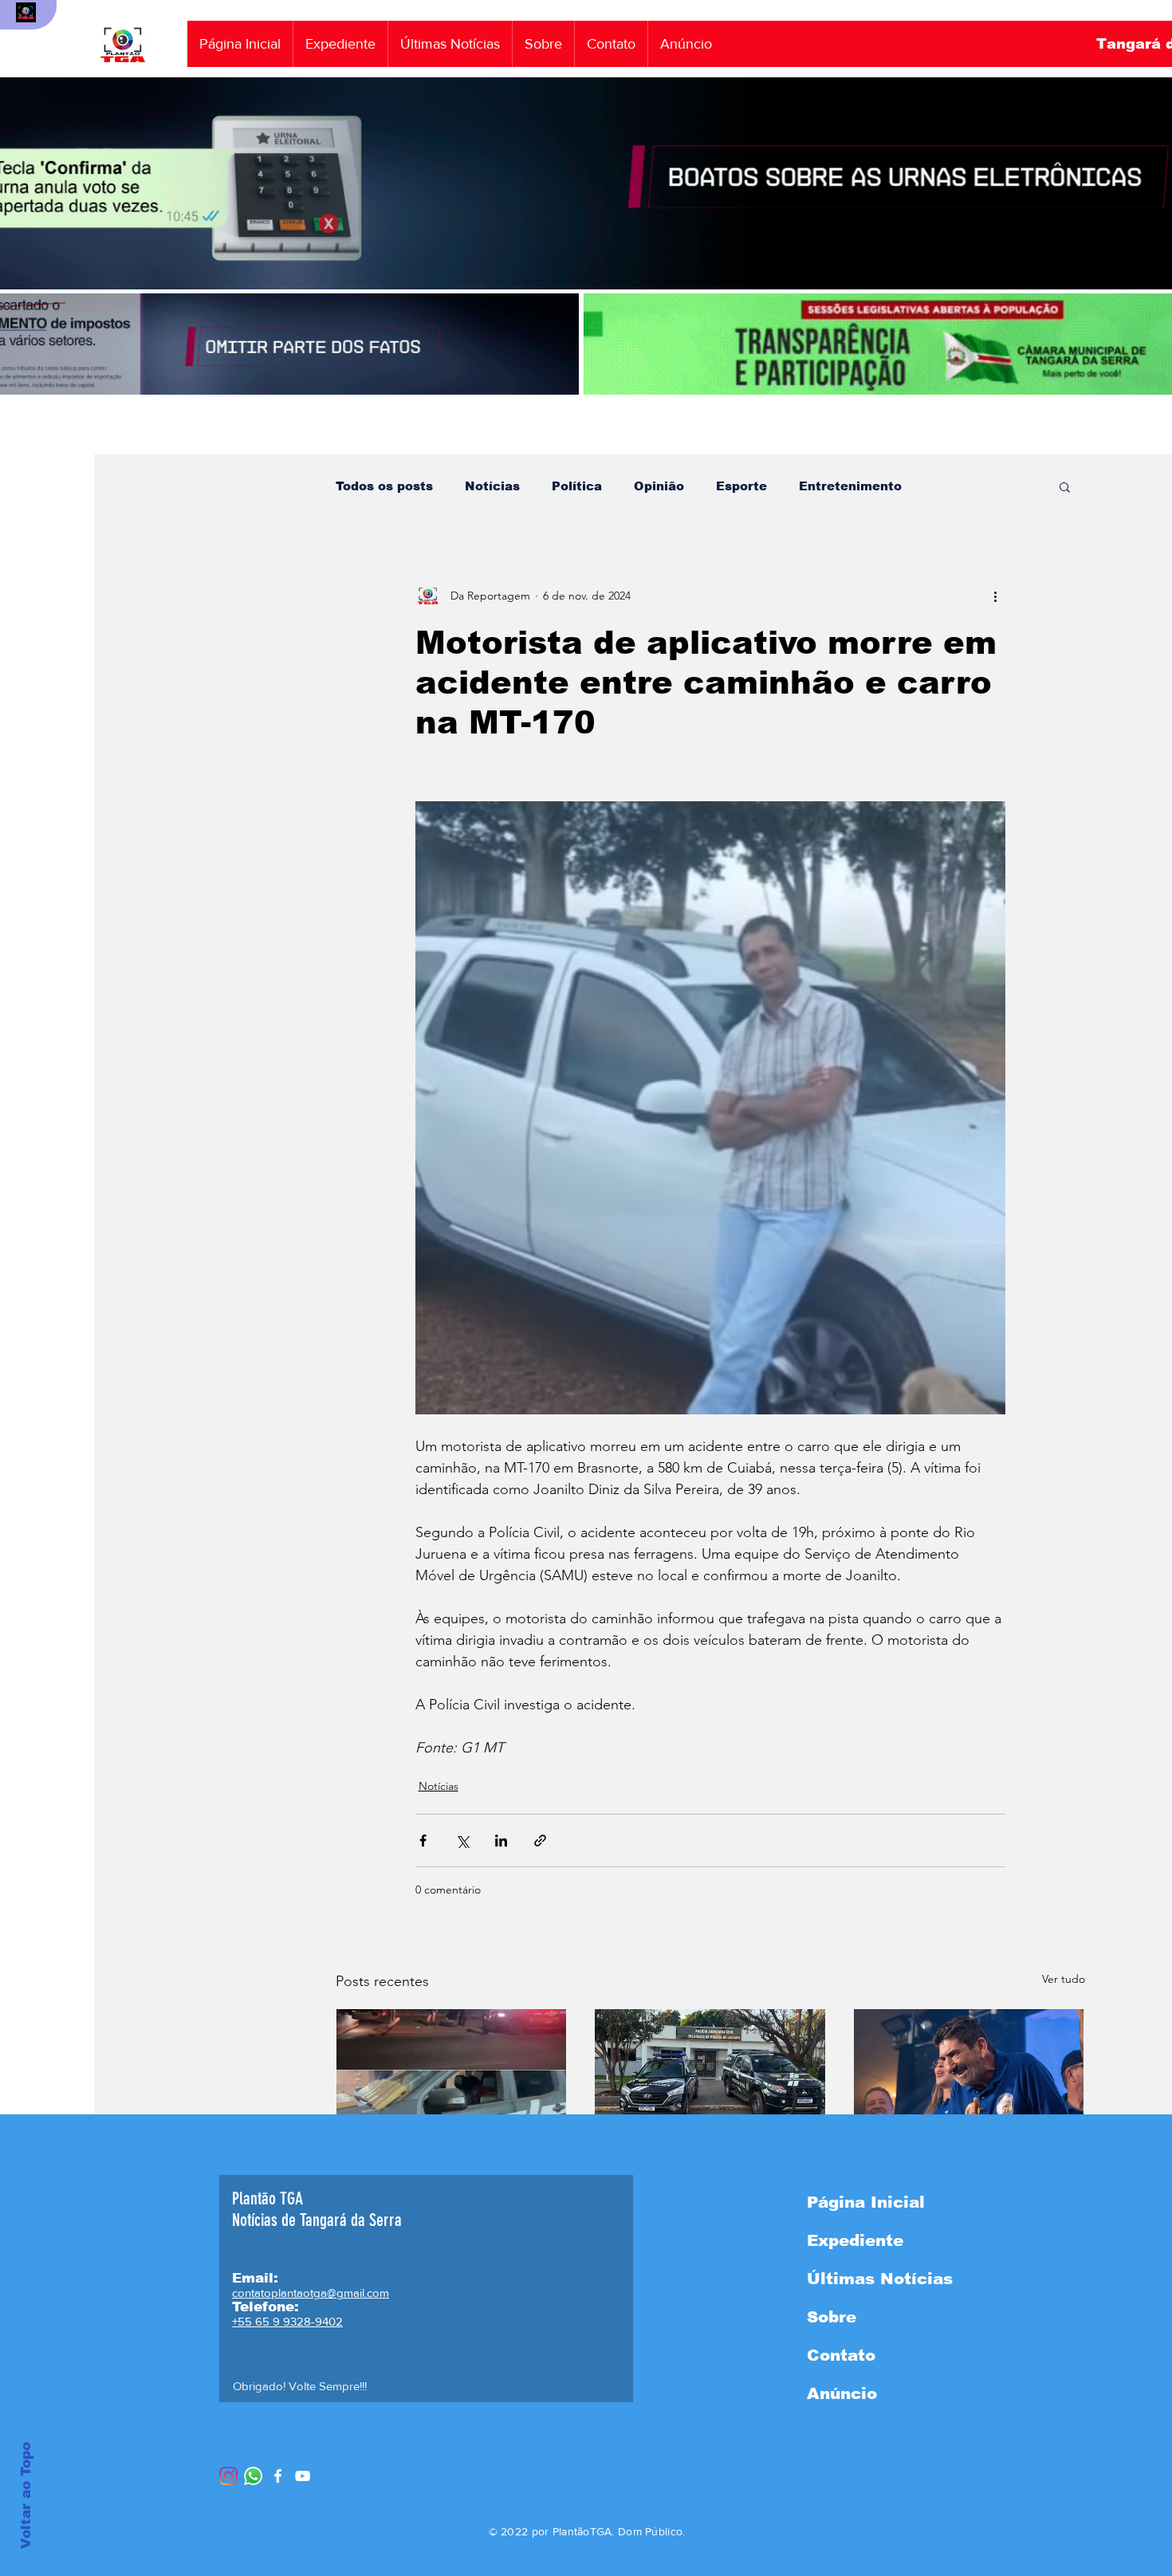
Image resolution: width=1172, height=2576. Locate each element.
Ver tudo (1064, 1979)
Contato (841, 2355)
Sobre (832, 2317)
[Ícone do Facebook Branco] (278, 2476)
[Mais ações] (996, 596)
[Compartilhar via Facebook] (423, 1841)
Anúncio (842, 2393)
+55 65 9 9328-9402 (287, 2321)
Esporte (741, 486)
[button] (1065, 486)
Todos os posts (384, 486)
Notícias (492, 486)
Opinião (659, 486)
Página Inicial (866, 2202)
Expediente (855, 2240)
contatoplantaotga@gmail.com (311, 2293)
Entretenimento (850, 486)
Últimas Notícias (880, 2279)
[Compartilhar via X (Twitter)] (462, 1841)
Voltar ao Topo (26, 2495)
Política (577, 486)
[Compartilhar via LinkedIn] (501, 1841)
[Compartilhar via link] (540, 1841)
